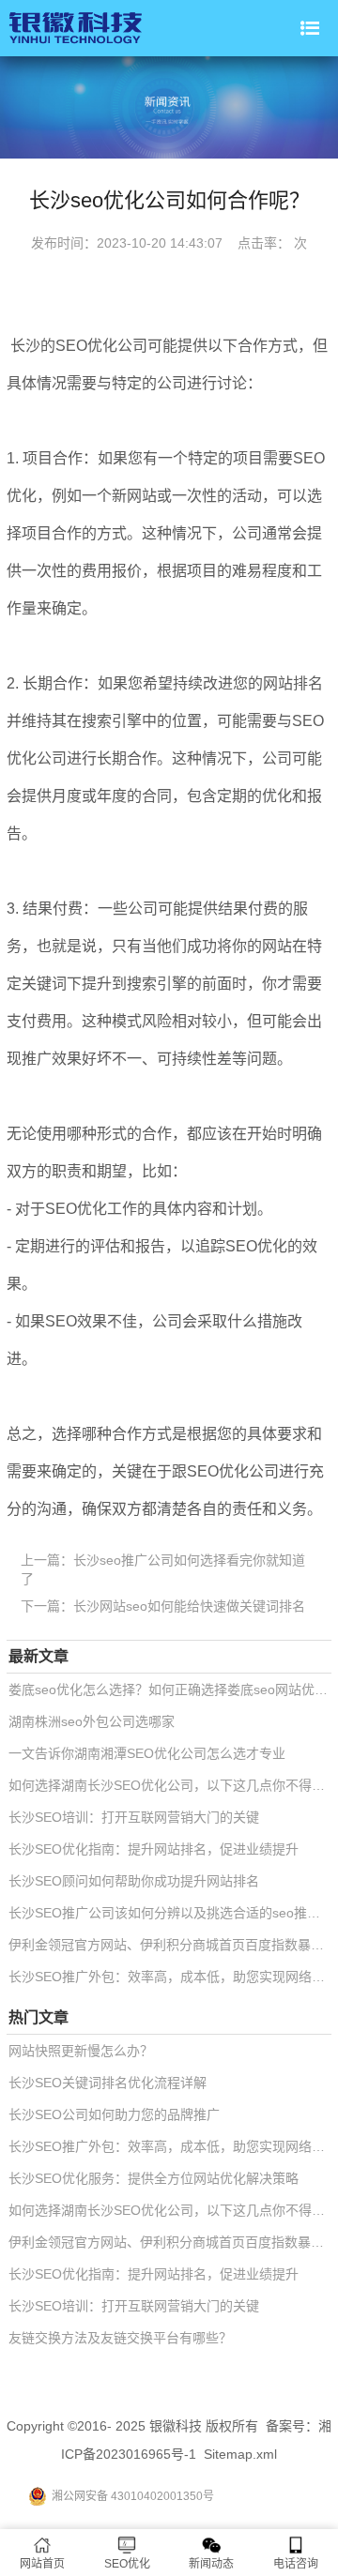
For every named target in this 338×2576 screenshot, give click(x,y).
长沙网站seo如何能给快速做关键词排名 (189, 1606)
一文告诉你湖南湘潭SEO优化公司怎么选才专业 (147, 1753)
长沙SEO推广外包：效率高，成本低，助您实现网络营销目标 (170, 1977)
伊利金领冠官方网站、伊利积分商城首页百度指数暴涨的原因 (170, 1945)
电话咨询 (296, 2564)
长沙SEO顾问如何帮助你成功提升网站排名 (134, 1881)
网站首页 (42, 2564)
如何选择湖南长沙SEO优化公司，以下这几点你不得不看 (170, 1785)
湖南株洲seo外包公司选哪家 (92, 1721)
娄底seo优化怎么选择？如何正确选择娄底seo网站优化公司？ (170, 1690)
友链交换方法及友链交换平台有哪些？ (120, 2338)
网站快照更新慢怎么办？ (81, 2051)
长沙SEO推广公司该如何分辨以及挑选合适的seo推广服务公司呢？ (170, 1913)
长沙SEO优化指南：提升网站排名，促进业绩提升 (154, 1849)
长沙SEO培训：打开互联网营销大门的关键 (134, 1817)
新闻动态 (211, 2564)
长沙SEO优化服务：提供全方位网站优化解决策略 (154, 2178)
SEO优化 (127, 2564)
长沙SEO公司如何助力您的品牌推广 (114, 2114)
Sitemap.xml (240, 2454)
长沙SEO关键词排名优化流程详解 (108, 2083)
